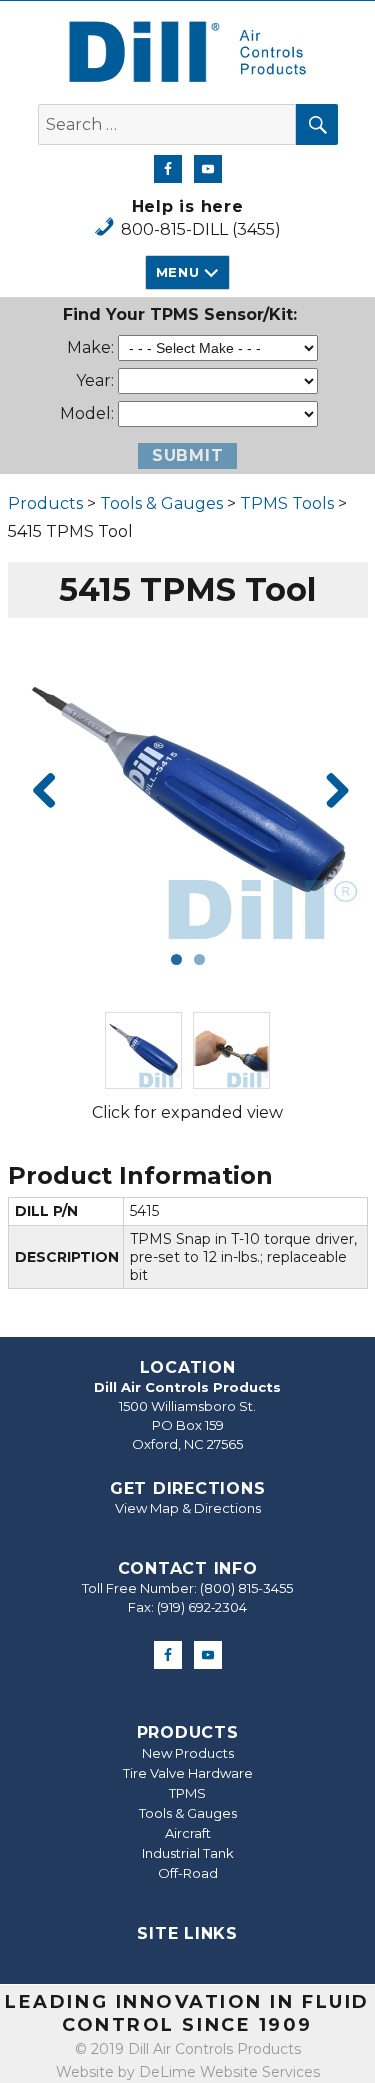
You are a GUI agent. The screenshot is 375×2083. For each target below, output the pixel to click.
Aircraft (188, 1833)
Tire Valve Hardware (188, 1773)
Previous (45, 792)
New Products (188, 1753)
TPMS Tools (287, 503)
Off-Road (188, 1873)
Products (45, 503)
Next (330, 792)
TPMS (187, 1793)
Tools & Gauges (161, 503)
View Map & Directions (188, 1508)
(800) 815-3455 (246, 1588)
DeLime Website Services (229, 2072)
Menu (177, 272)
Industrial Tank (188, 1853)
